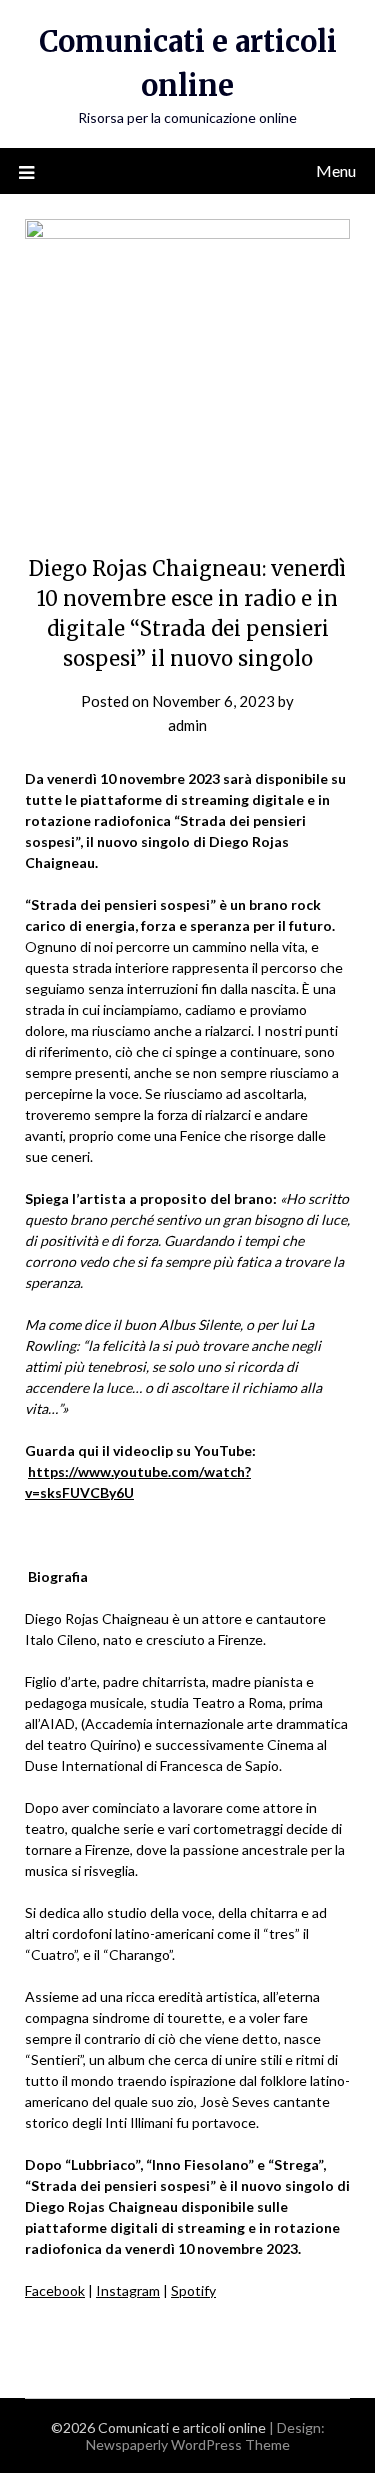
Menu (336, 170)
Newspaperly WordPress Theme (188, 2444)
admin (187, 725)
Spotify (193, 2290)
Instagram (128, 2290)
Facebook (55, 2290)
